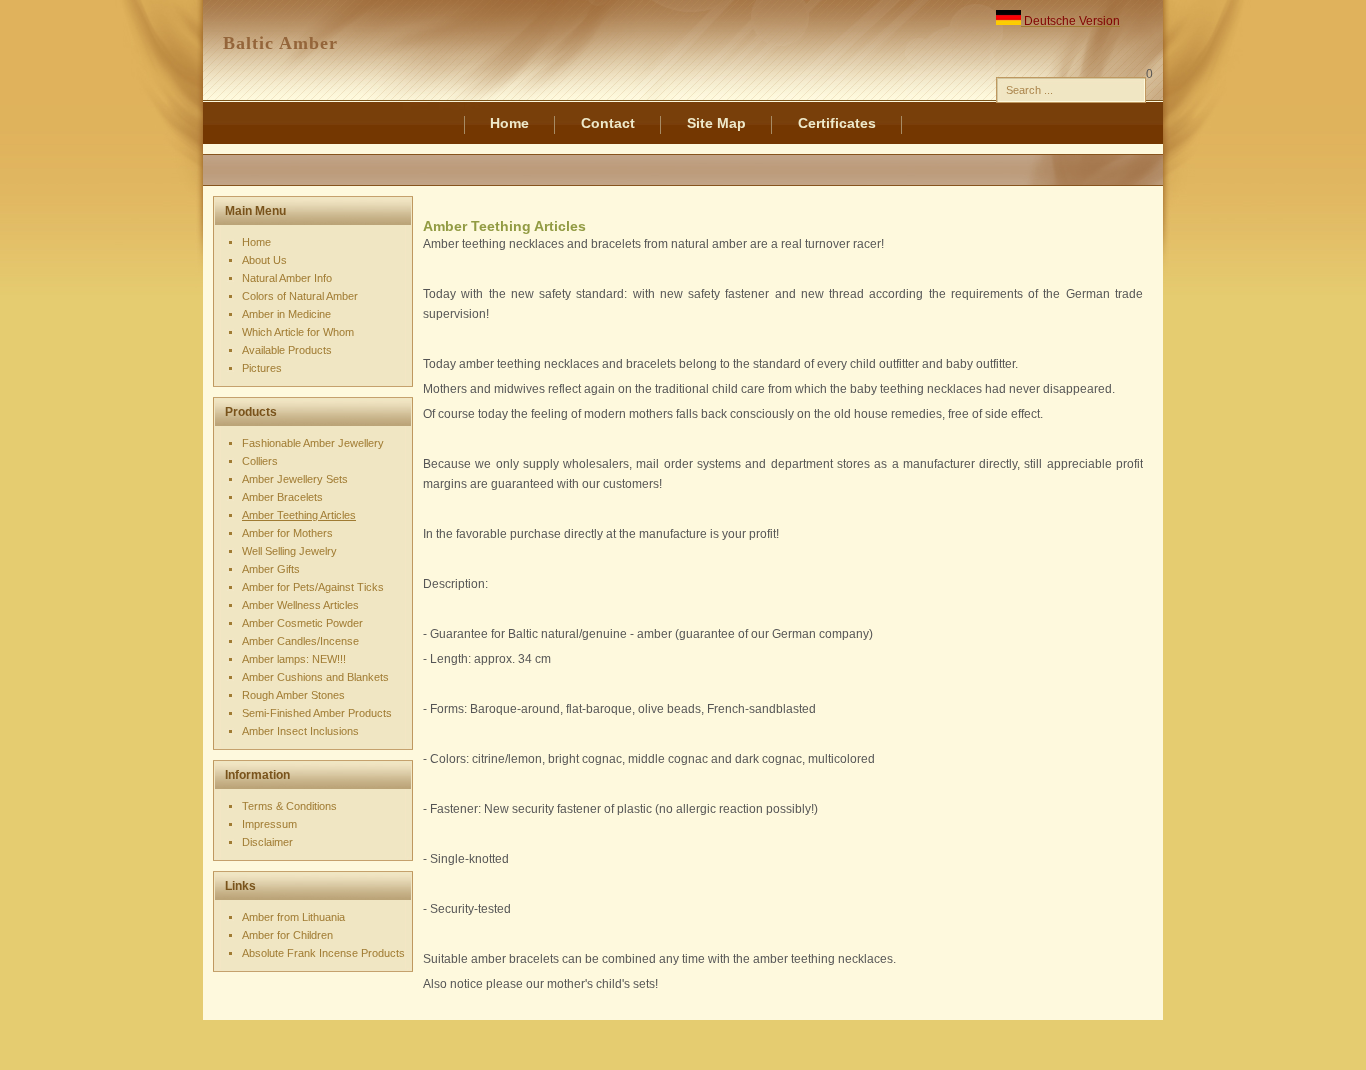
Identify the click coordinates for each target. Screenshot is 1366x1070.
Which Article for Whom (298, 332)
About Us (264, 260)
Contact (608, 123)
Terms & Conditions (289, 806)
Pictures (262, 368)
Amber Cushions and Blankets (315, 677)
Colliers (260, 461)
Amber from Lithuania (293, 917)
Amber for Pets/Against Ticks (313, 587)
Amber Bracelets (282, 497)
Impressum (269, 824)
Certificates (837, 123)
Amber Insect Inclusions (300, 731)
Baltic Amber (280, 43)
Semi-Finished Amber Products (317, 713)
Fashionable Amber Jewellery (313, 443)
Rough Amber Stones (293, 695)
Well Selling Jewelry (289, 551)
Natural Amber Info (287, 278)
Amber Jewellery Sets (295, 479)
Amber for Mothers (287, 533)
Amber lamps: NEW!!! (294, 659)
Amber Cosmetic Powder (302, 623)
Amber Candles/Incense (300, 641)
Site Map (716, 123)
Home (509, 123)
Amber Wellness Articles (300, 605)
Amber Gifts (271, 569)
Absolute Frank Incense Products (323, 953)
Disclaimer (267, 842)
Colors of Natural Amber (300, 296)
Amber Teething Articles (299, 515)
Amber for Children (287, 935)
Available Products (287, 350)
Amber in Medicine (286, 314)
